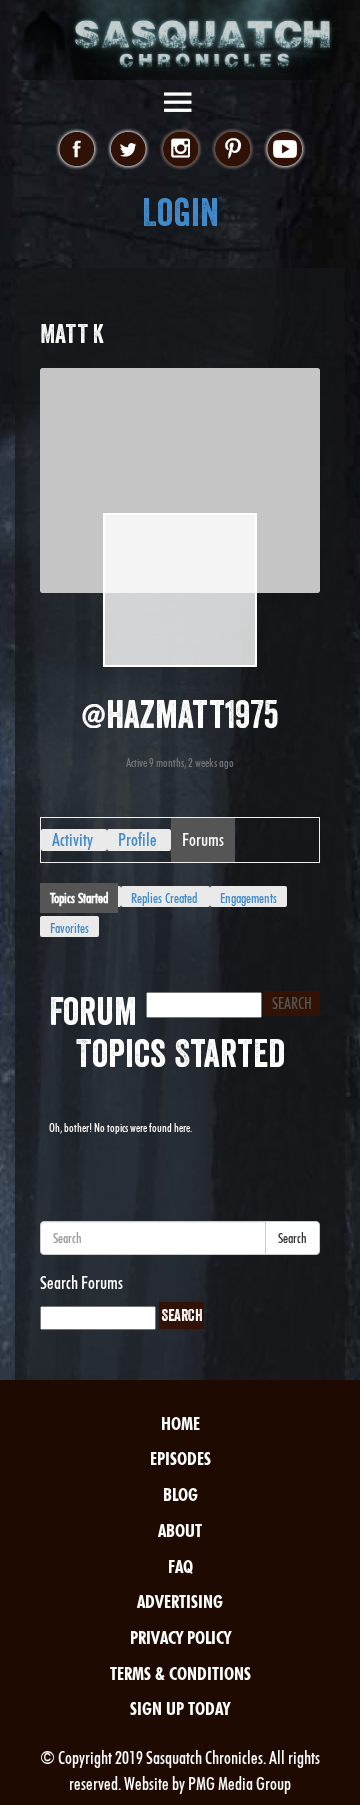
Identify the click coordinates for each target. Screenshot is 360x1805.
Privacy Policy (180, 1637)
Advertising (180, 1601)
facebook (76, 150)
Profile (137, 839)
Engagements (248, 898)
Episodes (180, 1458)
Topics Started (79, 898)
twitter (128, 150)
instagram (180, 150)
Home (180, 1423)
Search (292, 1238)
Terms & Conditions (180, 1673)
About (180, 1530)
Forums (203, 839)
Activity (72, 839)
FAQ (180, 1566)
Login (180, 212)
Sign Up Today (180, 1708)
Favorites (69, 928)
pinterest (232, 150)
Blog (180, 1494)
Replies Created (164, 898)
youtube (284, 150)
